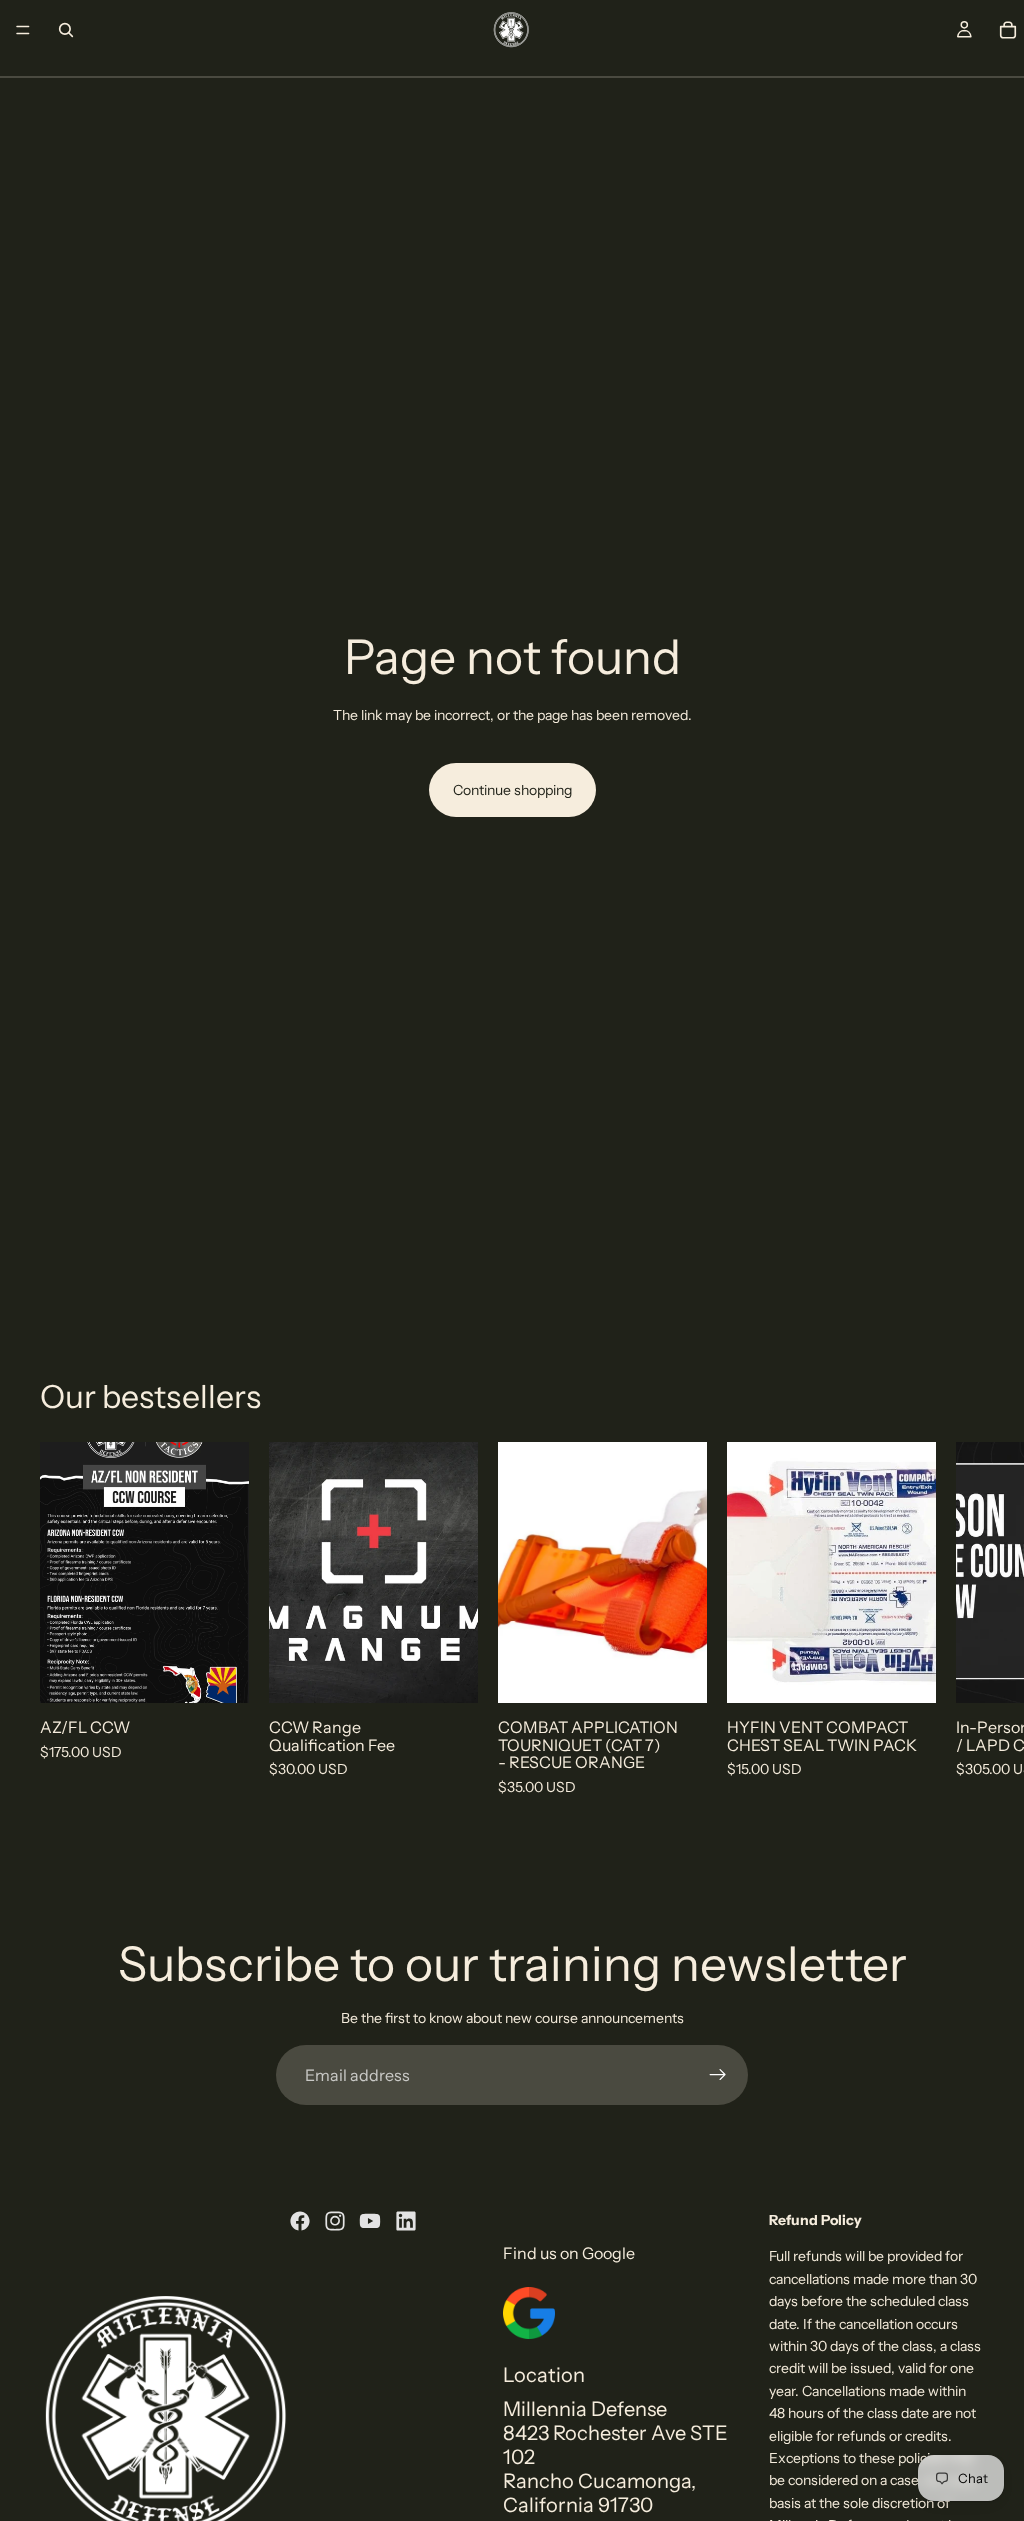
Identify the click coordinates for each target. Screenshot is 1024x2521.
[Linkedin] (406, 2221)
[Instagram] (335, 2221)
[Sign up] (718, 2075)
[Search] (66, 30)
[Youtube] (370, 2221)
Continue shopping (512, 790)
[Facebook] (300, 2221)
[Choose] (218, 1672)
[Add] (447, 1672)
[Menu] (23, 30)
